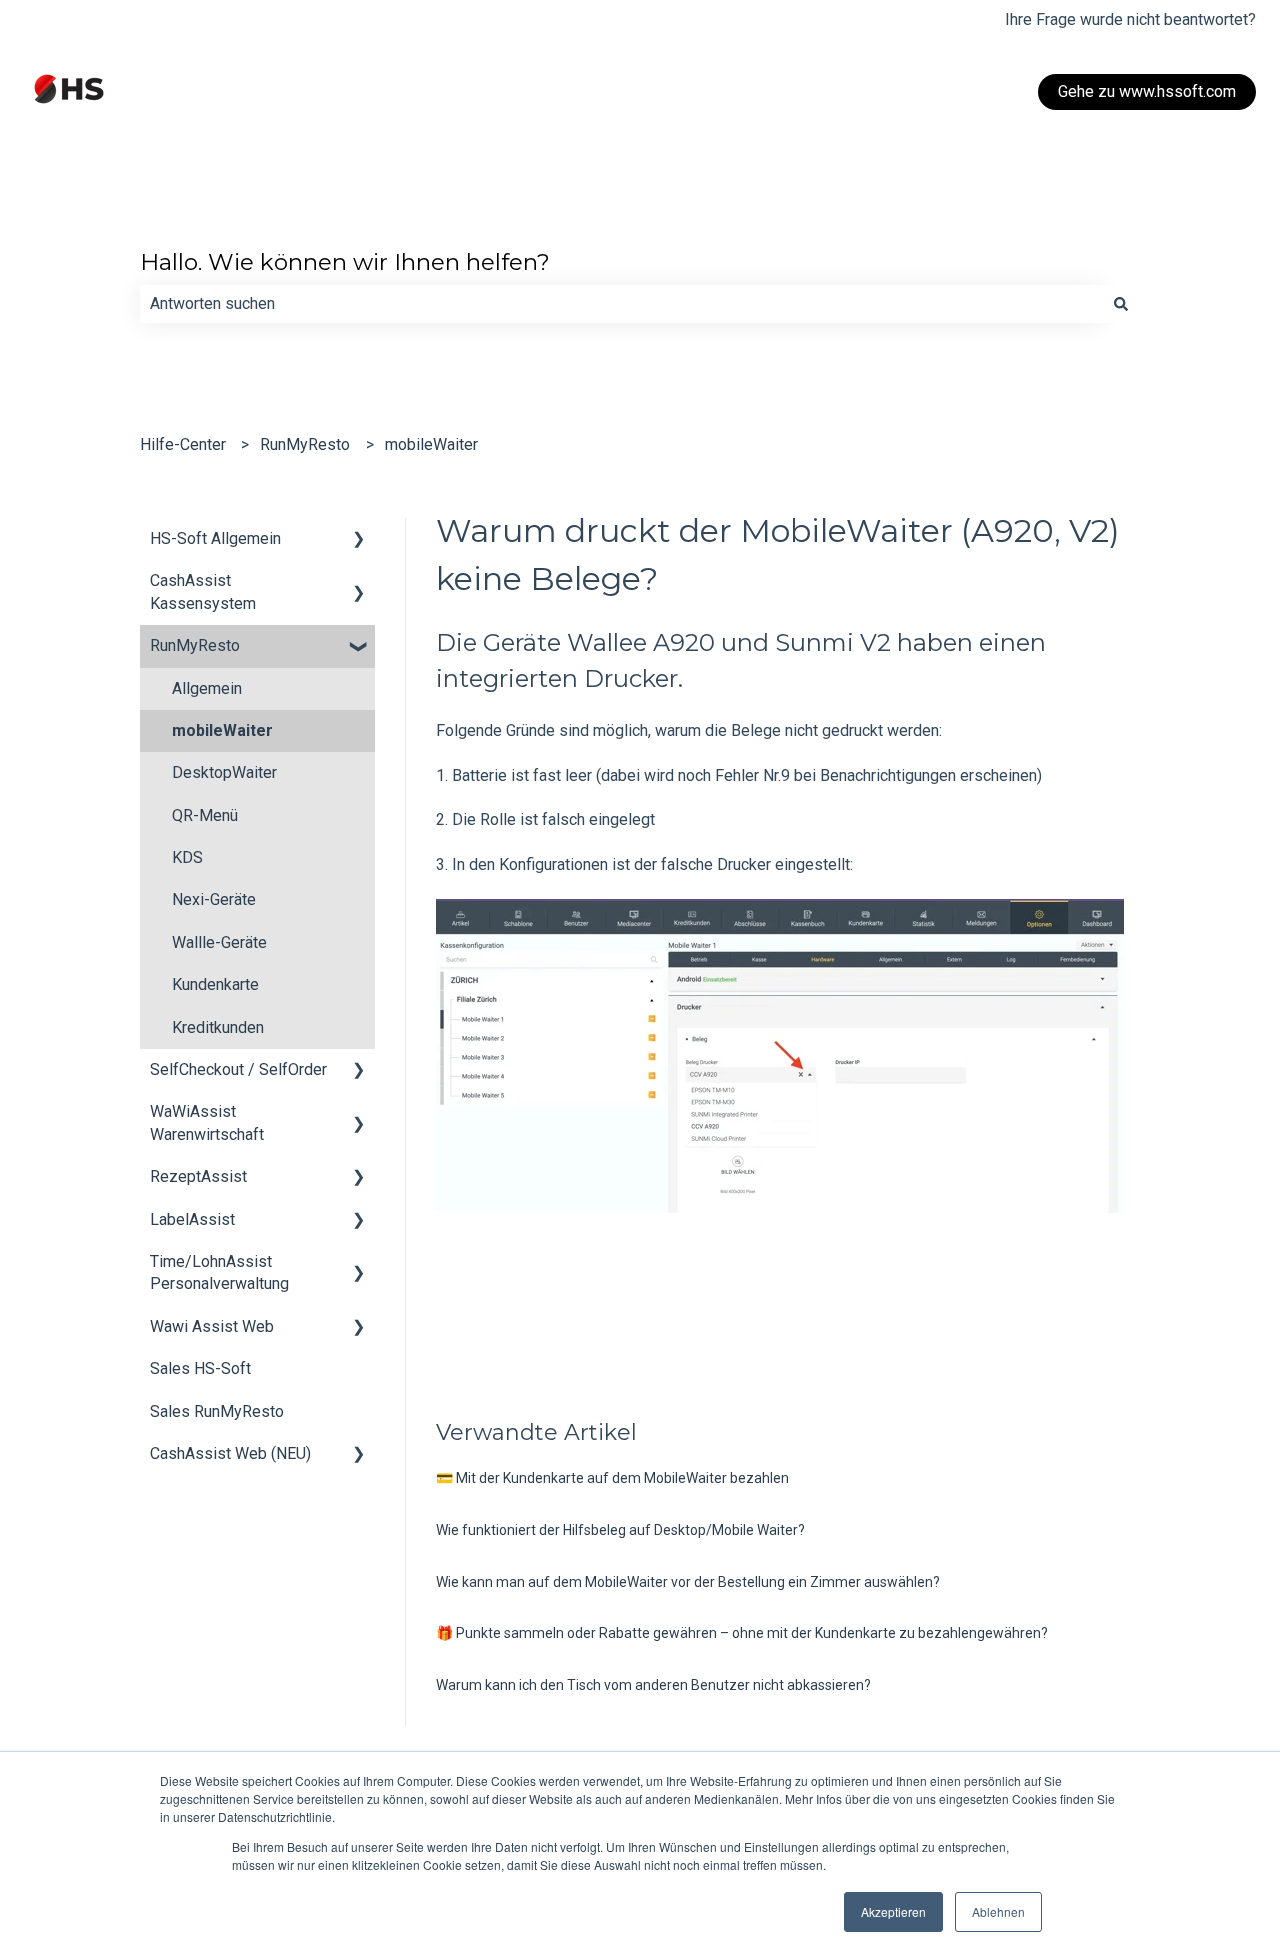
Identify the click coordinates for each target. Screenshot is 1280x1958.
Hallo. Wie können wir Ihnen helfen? (345, 262)
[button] (359, 540)
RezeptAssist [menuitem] (198, 1176)
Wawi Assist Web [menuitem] (212, 1326)
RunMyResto (305, 444)
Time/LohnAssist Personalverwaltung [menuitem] (219, 1272)
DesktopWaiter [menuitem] (224, 772)
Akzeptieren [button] (893, 1911)
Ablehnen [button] (998, 1911)
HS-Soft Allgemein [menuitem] (215, 538)
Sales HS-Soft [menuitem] (200, 1368)
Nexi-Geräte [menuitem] (214, 899)
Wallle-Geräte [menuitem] (219, 942)
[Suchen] (1121, 304)
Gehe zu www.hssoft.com (1147, 91)
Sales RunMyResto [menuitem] (217, 1411)
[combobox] (621, 304)
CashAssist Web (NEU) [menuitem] (230, 1453)
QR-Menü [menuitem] (205, 815)
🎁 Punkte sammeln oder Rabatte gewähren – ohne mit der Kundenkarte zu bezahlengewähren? (742, 1633)
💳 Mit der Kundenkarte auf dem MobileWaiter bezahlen (612, 1478)
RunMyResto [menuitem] (195, 645)
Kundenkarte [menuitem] (215, 984)
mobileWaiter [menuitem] (222, 730)
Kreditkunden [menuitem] (218, 1027)
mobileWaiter (431, 444)
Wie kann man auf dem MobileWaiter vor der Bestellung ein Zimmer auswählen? (688, 1582)
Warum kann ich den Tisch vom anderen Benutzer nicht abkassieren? (653, 1685)
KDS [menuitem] (187, 857)
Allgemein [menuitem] (207, 688)
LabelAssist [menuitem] (192, 1219)
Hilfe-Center (183, 444)
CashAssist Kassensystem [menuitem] (203, 591)
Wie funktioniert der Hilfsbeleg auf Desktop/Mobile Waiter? (620, 1530)
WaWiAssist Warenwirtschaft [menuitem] (207, 1122)
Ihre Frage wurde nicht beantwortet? (1130, 19)
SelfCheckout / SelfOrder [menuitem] (238, 1069)
